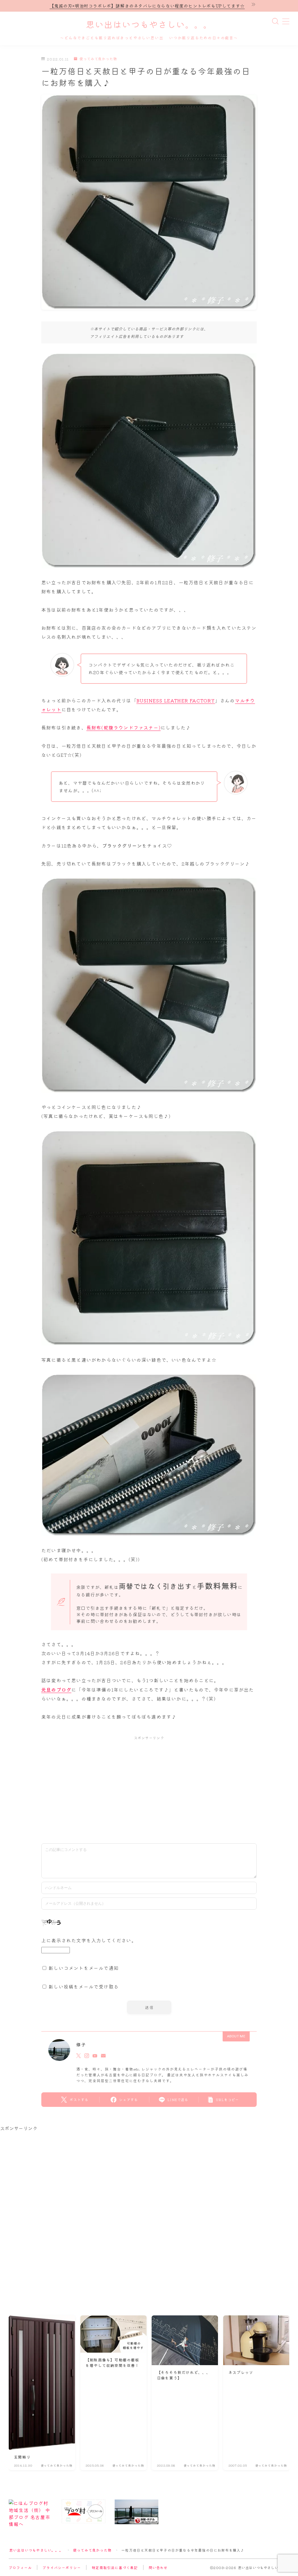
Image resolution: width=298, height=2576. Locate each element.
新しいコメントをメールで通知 (84, 1968)
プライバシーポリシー (62, 2567)
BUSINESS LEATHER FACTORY (176, 700)
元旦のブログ (56, 1690)
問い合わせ (158, 2567)
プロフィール (20, 2567)
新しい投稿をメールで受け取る (84, 1986)
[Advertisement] (149, 1787)
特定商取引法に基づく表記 (115, 2567)
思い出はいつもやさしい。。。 (149, 25)
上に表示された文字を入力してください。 (89, 1940)
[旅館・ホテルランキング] (136, 2512)
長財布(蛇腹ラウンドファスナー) (124, 727)
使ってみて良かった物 (98, 59)
